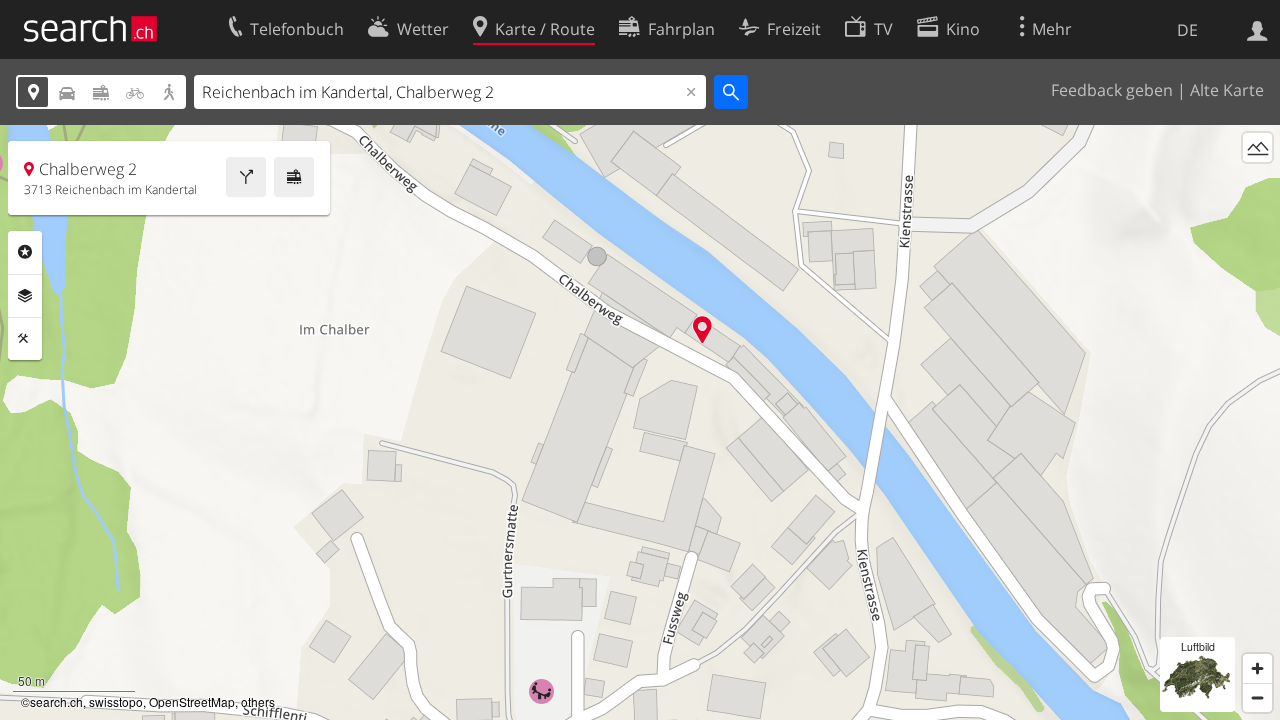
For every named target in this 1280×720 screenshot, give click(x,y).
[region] (640, 422)
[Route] (246, 177)
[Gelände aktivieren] (1257, 147)
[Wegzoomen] (1257, 697)
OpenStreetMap (192, 701)
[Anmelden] (1257, 29)
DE (1187, 30)
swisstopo (116, 701)
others (258, 701)
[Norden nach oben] (1257, 184)
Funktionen (25, 339)
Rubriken (25, 252)
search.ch (56, 701)
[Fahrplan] (294, 177)
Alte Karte (1227, 90)
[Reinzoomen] (1257, 668)
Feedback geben (1112, 90)
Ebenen (25, 296)
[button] (702, 329)
